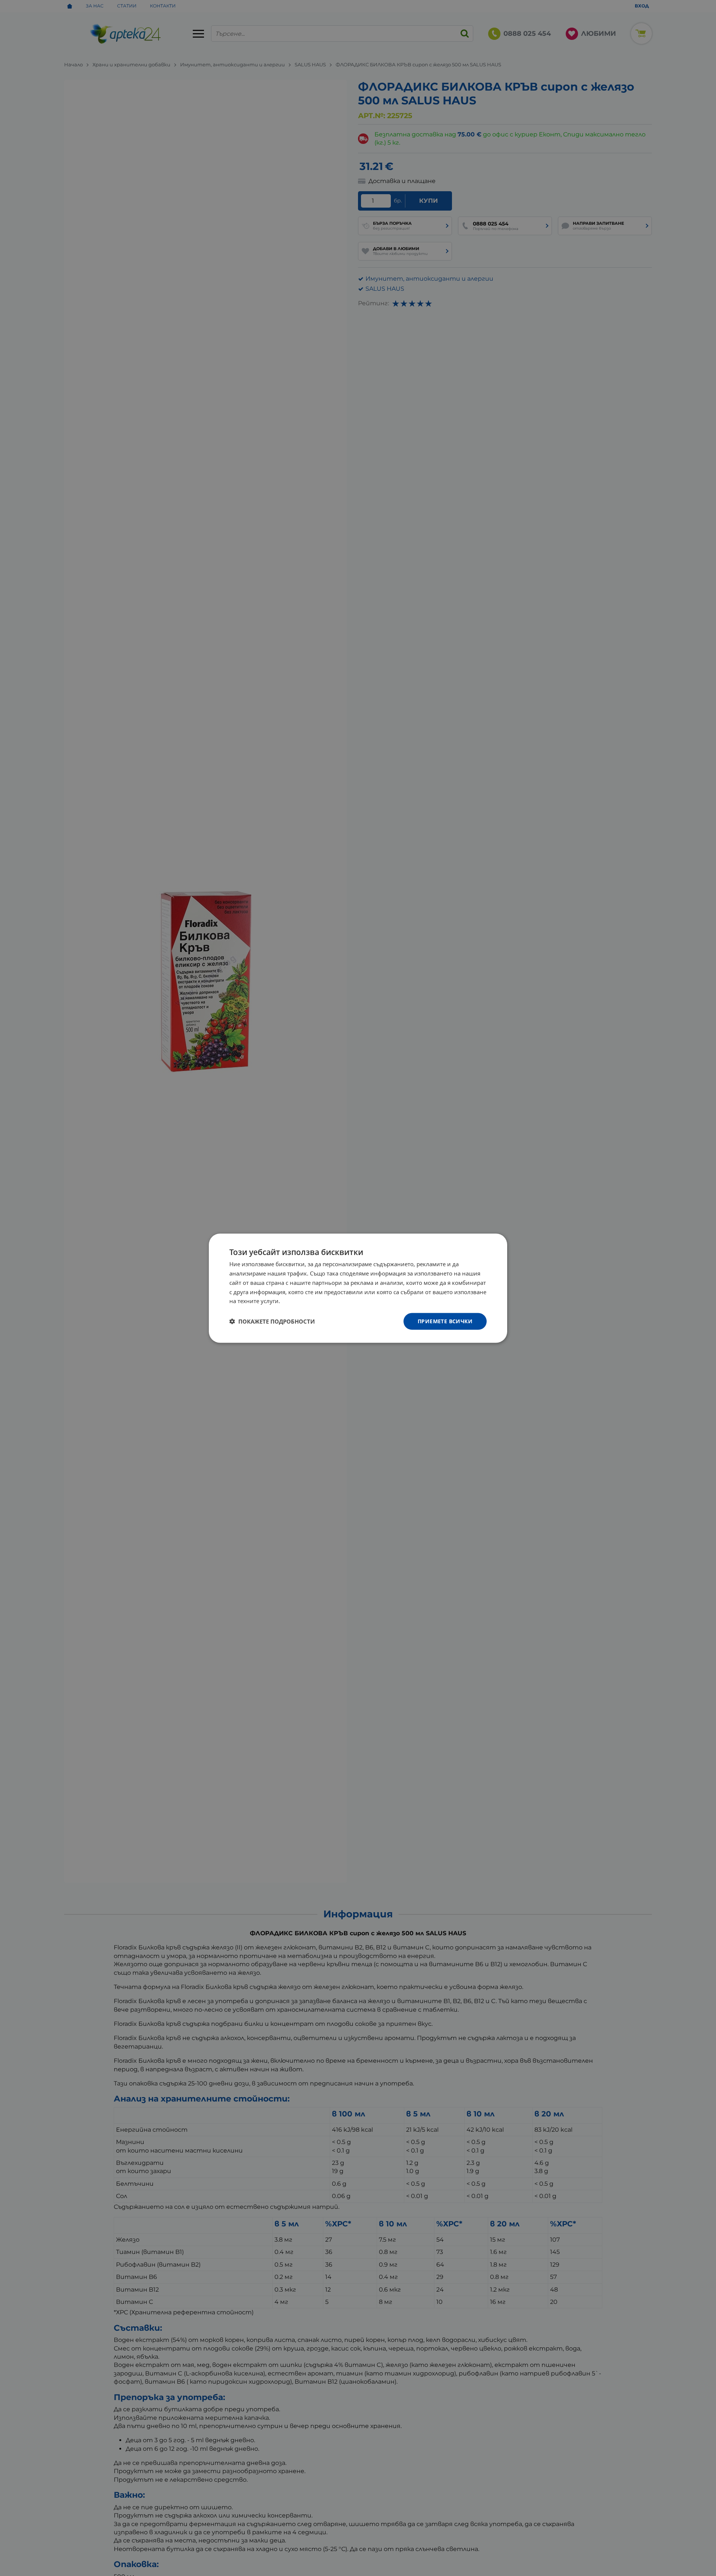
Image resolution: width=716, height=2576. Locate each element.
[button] (272, 1321)
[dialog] (358, 1288)
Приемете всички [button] (445, 1321)
